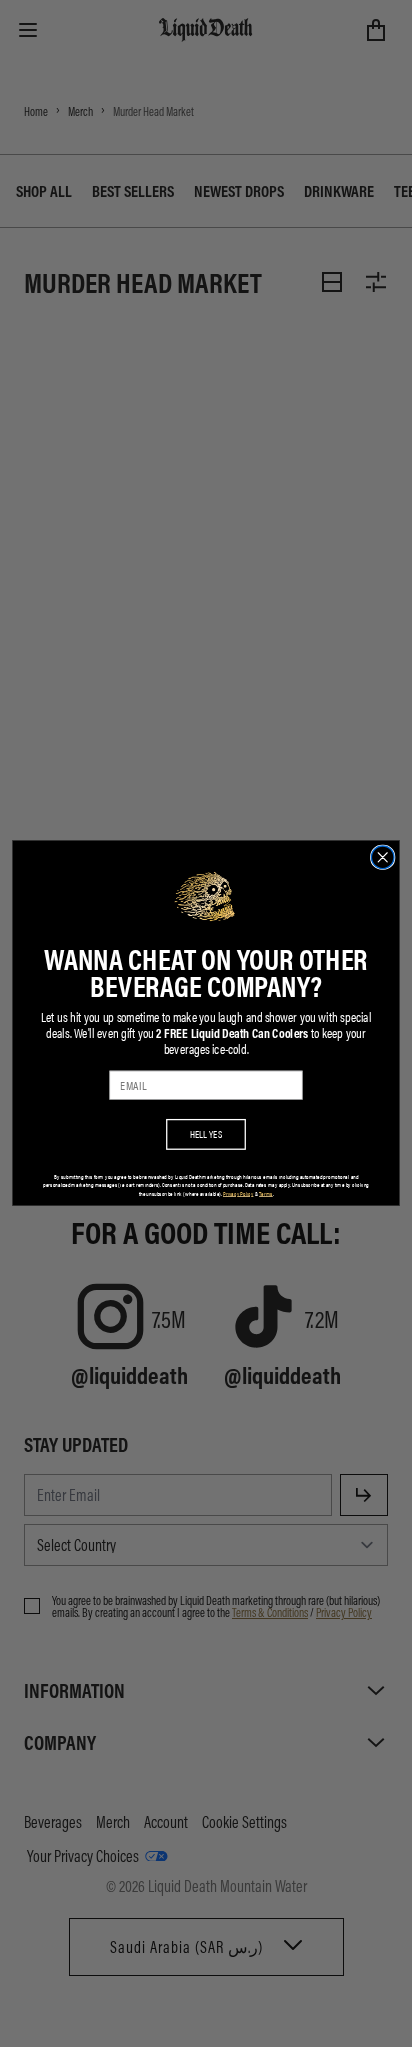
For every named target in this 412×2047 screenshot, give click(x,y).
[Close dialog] (382, 857)
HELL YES (206, 1134)
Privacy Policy (238, 1193)
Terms (266, 1193)
